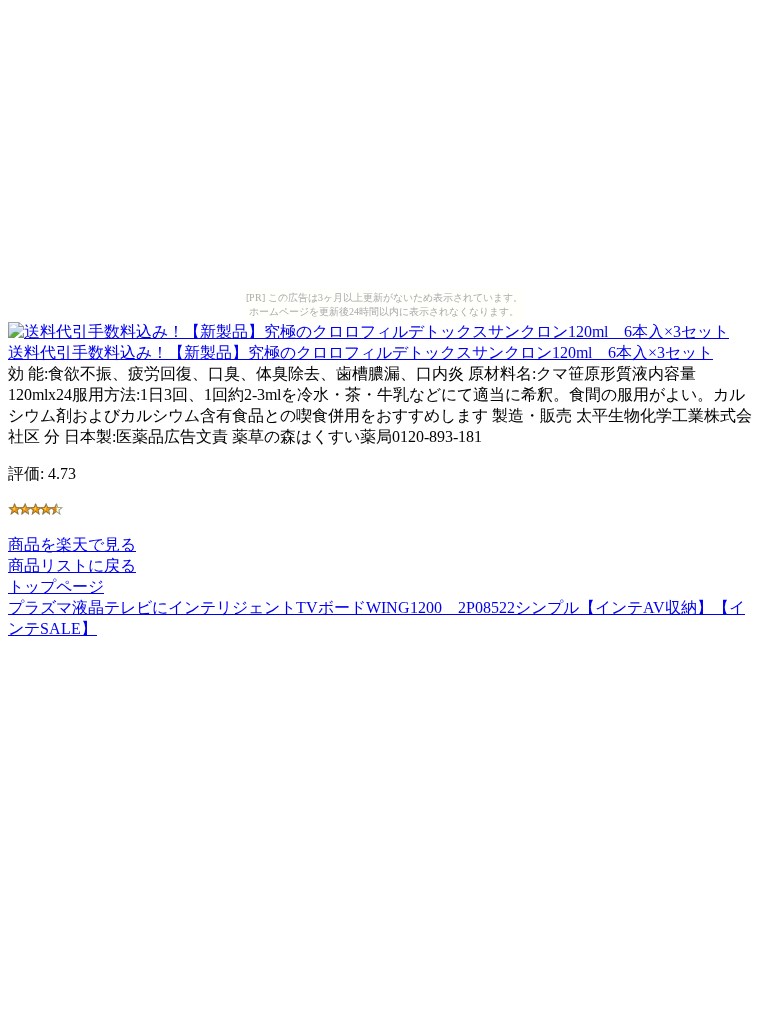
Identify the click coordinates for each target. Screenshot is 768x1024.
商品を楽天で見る (72, 544)
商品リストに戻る (72, 565)
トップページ (56, 586)
